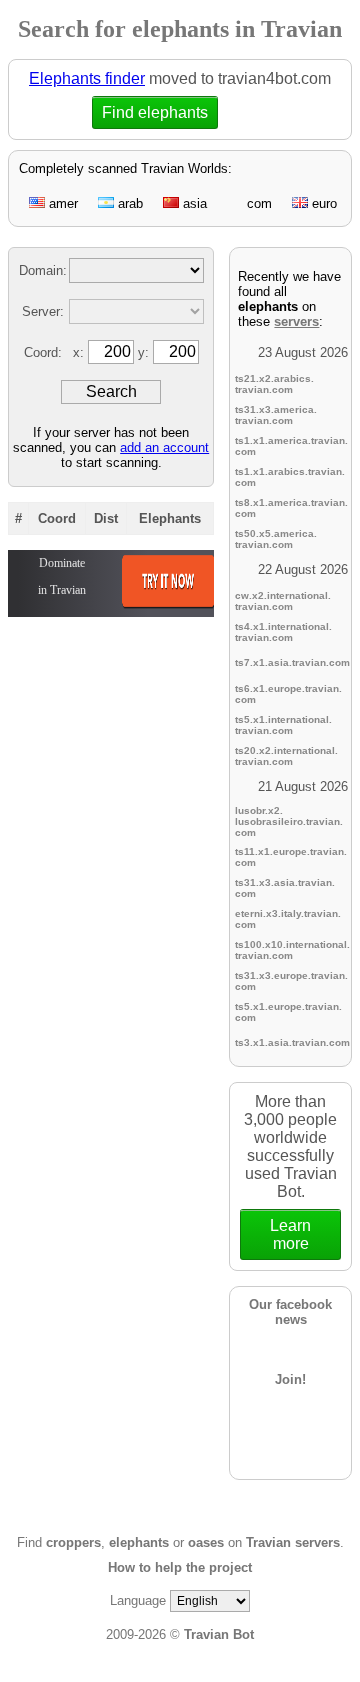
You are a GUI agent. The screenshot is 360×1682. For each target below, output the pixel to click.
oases (206, 1542)
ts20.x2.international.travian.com (286, 756)
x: (80, 352)
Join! (290, 1379)
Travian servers (293, 1542)
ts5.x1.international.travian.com (283, 725)
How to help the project (180, 1567)
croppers (73, 1542)
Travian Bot (219, 1634)
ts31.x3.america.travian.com (276, 415)
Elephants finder (87, 78)
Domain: (43, 270)
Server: (43, 311)
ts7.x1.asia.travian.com (292, 662)
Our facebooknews (290, 1312)
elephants (139, 1542)
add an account (164, 447)
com (257, 203)
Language (138, 1600)
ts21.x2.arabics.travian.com (274, 384)
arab (128, 203)
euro (322, 203)
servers (296, 321)
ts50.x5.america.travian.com (276, 539)
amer (61, 203)
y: (145, 352)
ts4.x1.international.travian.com (283, 632)
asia (193, 203)
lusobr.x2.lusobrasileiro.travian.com (289, 821)
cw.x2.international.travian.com (283, 601)
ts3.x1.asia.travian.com (292, 1042)
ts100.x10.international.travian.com (292, 950)
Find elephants (160, 112)
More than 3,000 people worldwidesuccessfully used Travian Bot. (290, 1172)
